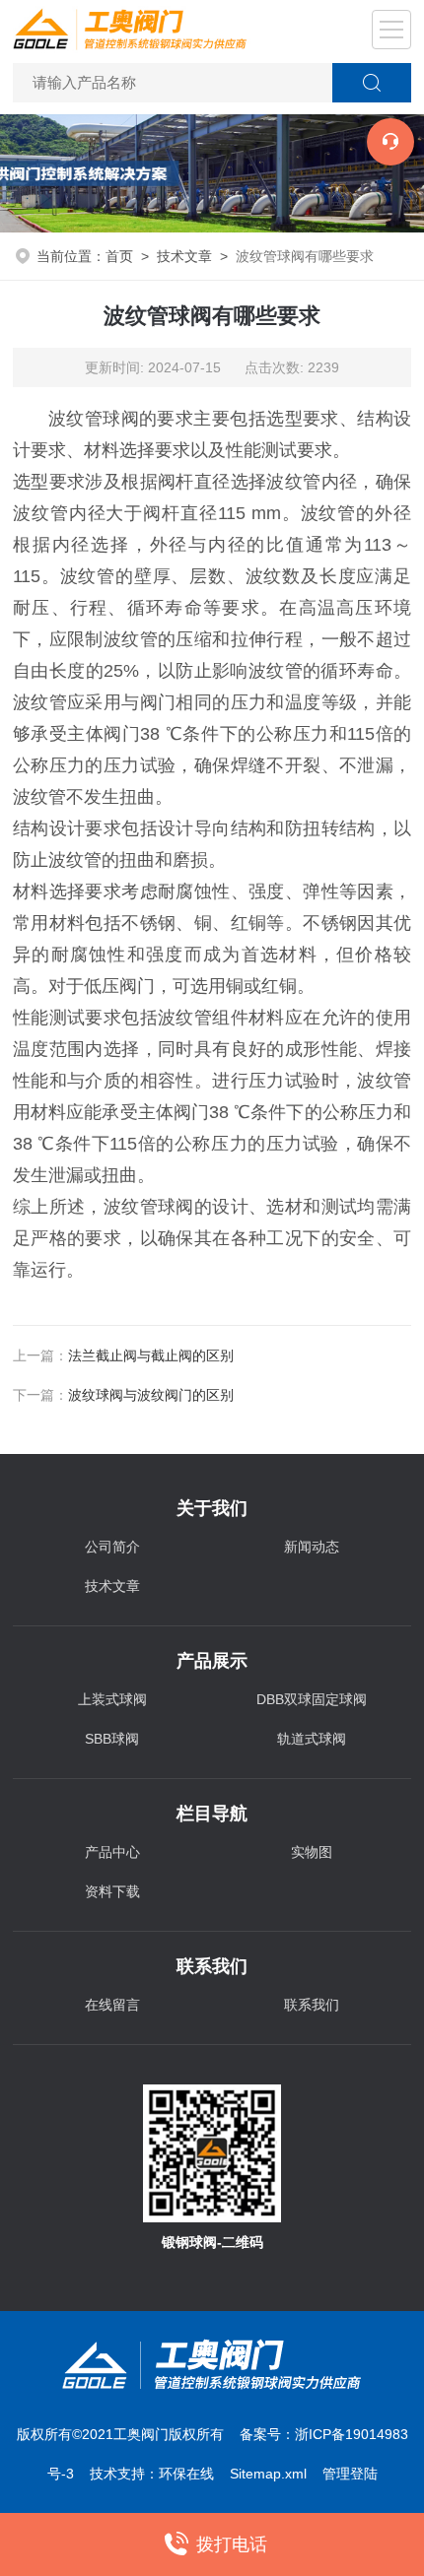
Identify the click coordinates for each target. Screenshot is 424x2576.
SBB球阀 (112, 1739)
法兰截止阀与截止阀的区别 (151, 1355)
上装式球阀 (112, 1699)
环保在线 (186, 2474)
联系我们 (312, 2005)
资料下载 (112, 1891)
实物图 (312, 1852)
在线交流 (390, 142)
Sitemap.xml (268, 2474)
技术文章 (184, 256)
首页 (119, 256)
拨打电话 (232, 2544)
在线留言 (112, 2005)
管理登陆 (350, 2474)
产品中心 (112, 1852)
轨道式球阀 (312, 1739)
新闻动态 (312, 1547)
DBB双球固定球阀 (312, 1699)
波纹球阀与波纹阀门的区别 (151, 1395)
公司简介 (112, 1547)
